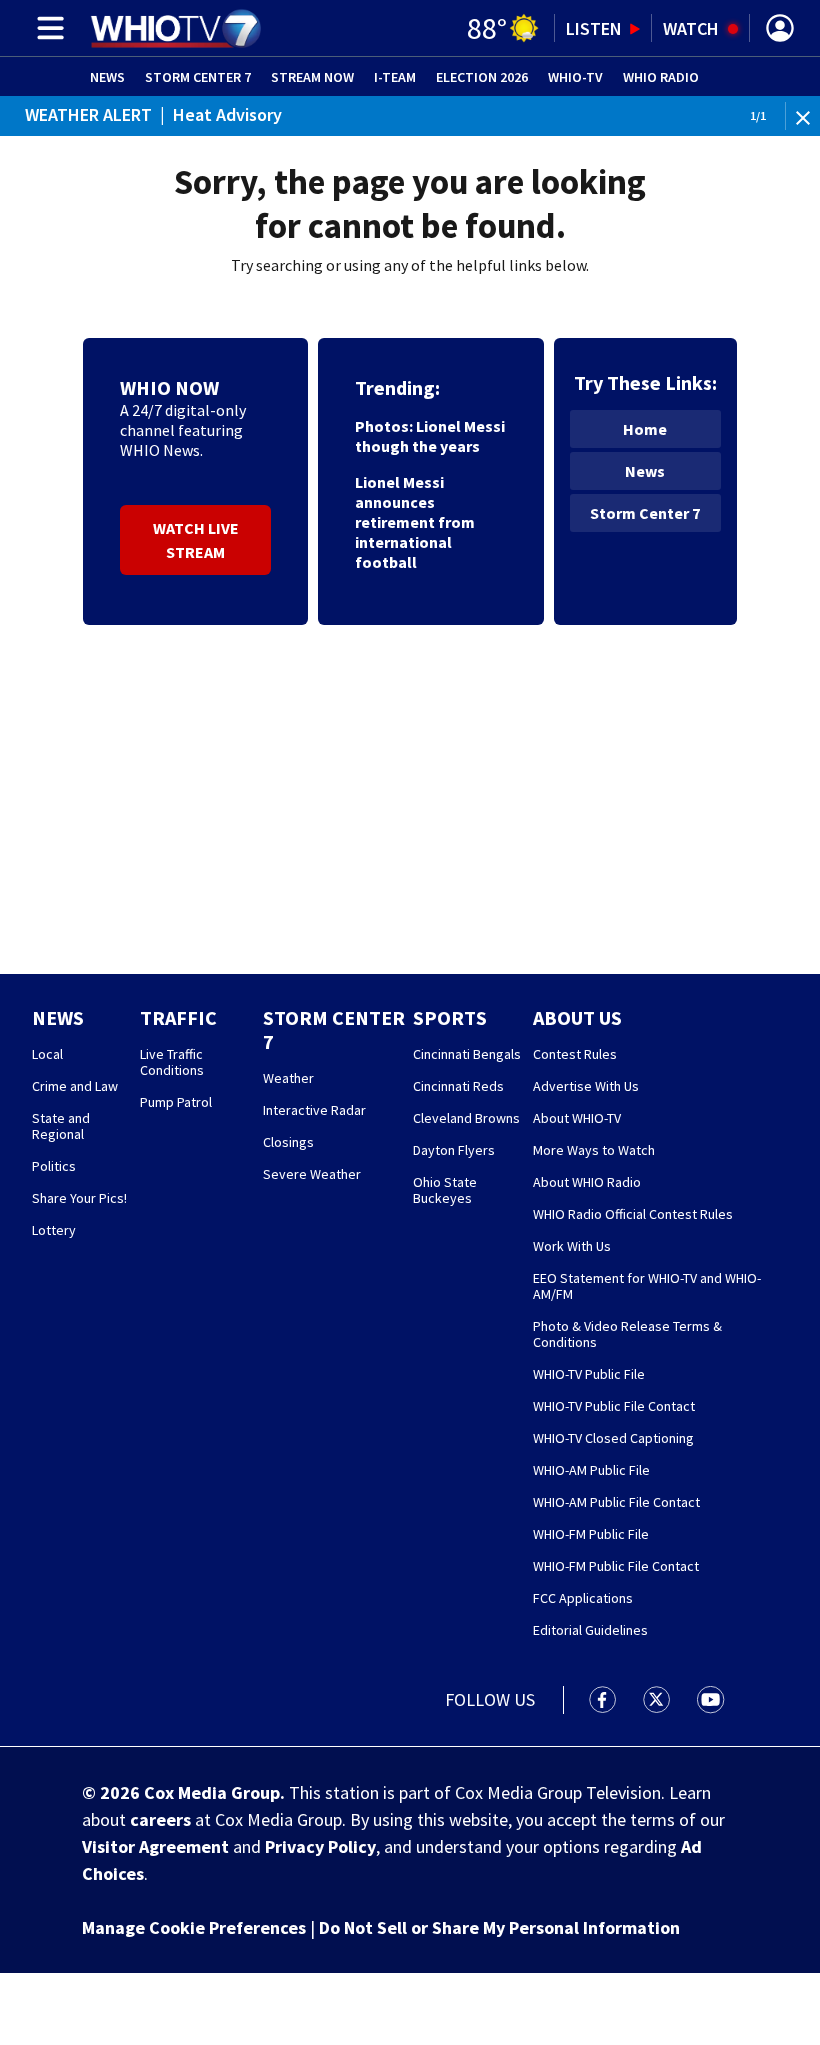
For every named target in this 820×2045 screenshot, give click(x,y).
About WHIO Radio (587, 1182)
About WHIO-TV (577, 1118)
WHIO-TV (575, 77)
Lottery (54, 1230)
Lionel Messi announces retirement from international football (415, 522)
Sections (47, 28)
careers (160, 1819)
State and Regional (61, 1126)
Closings (288, 1142)
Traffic (178, 1017)
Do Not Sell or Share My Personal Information (499, 1927)
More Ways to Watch (594, 1150)
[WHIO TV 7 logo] (175, 28)
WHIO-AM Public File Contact (616, 1502)
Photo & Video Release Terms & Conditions (627, 1334)
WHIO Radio (661, 77)
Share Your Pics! (79, 1198)
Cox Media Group (212, 1792)
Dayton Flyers (454, 1150)
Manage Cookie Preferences (194, 1927)
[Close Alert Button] (805, 116)
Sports (450, 1017)
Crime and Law (75, 1086)
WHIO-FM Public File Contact (616, 1566)
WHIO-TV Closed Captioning (613, 1438)
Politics (54, 1166)
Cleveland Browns (466, 1118)
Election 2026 (482, 77)
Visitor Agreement (155, 1846)
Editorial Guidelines (590, 1630)
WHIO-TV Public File (589, 1374)
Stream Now (312, 77)
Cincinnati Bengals (467, 1054)
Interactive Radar (314, 1110)
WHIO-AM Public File (591, 1470)
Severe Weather (312, 1174)
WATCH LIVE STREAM (196, 540)
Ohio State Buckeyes (445, 1190)
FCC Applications (583, 1598)
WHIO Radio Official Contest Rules (633, 1214)
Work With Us (572, 1246)
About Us (577, 1017)
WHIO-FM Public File (591, 1534)
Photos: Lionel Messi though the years (430, 436)
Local (47, 1054)
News (107, 77)
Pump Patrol (176, 1102)
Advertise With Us (586, 1086)
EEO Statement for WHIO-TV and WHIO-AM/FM (647, 1286)
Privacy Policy (320, 1846)
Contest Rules (575, 1054)
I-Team (395, 77)
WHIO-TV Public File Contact (614, 1406)
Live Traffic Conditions (172, 1062)
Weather (288, 1078)
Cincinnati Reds (458, 1086)
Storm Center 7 (198, 77)
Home (645, 429)
